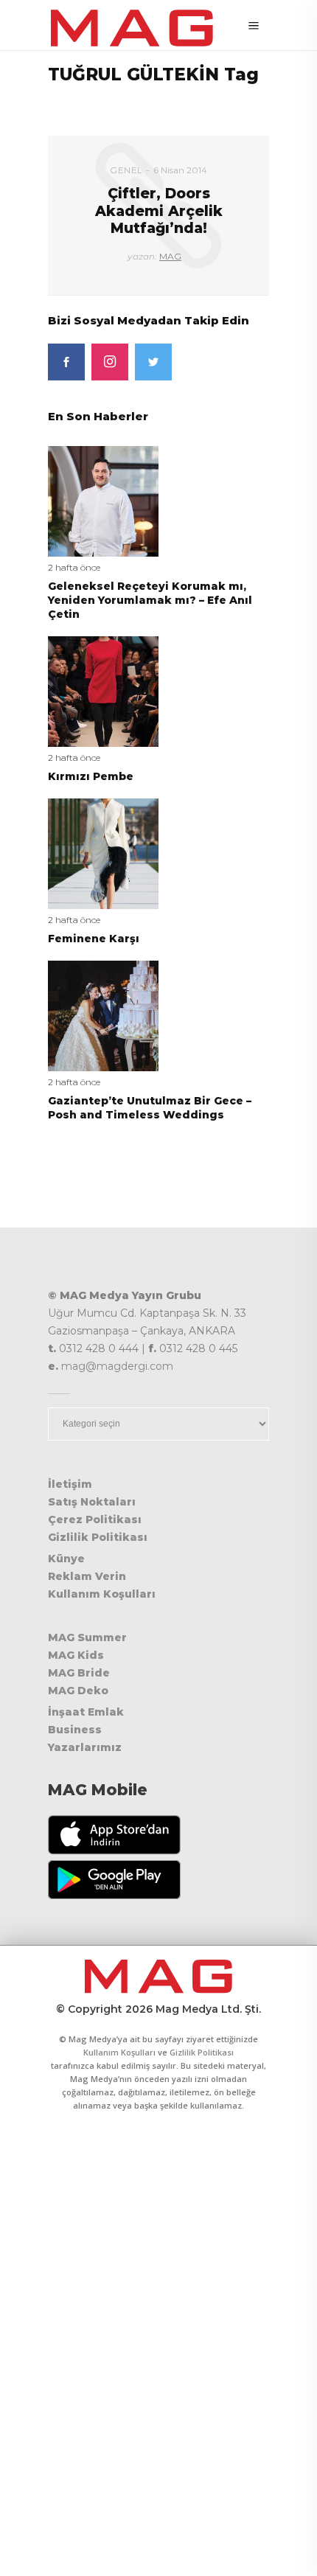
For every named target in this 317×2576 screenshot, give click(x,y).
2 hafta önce (74, 567)
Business (75, 1730)
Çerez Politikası (95, 1520)
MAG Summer (87, 1637)
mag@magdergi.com (117, 1366)
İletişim (70, 1484)
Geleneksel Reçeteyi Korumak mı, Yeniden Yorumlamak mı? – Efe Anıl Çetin (150, 600)
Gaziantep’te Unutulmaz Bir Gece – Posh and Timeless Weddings (150, 1108)
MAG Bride (79, 1673)
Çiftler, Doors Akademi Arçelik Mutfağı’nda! (159, 211)
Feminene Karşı (94, 939)
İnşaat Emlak (86, 1712)
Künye (66, 1559)
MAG (170, 256)
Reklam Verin (87, 1576)
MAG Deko (78, 1691)
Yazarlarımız (85, 1747)
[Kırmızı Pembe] (103, 690)
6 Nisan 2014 (180, 170)
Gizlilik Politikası (98, 1537)
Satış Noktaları (92, 1502)
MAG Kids (76, 1655)
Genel (126, 170)
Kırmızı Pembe (91, 776)
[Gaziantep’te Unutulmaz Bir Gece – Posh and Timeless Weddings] (103, 1015)
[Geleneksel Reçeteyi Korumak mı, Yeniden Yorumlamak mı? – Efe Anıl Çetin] (103, 500)
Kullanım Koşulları (102, 1594)
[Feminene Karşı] (103, 853)
